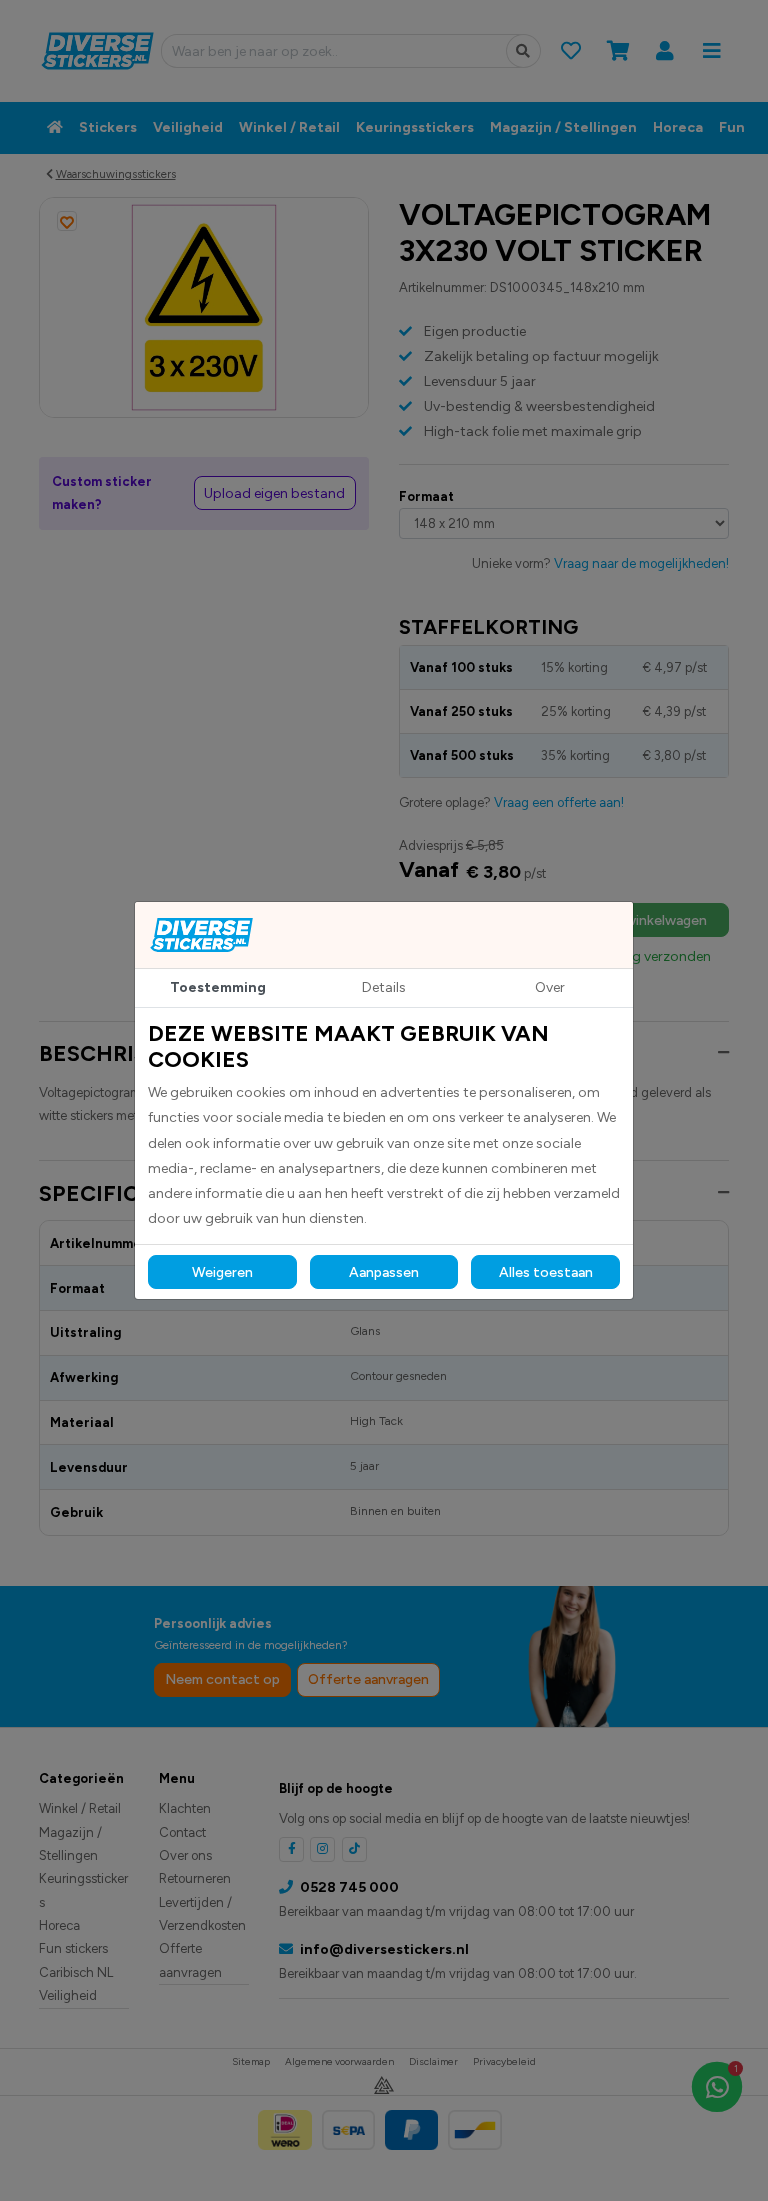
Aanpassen (384, 1272)
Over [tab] (550, 987)
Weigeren (222, 1272)
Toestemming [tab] (218, 987)
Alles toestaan (546, 1272)
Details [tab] (384, 987)
